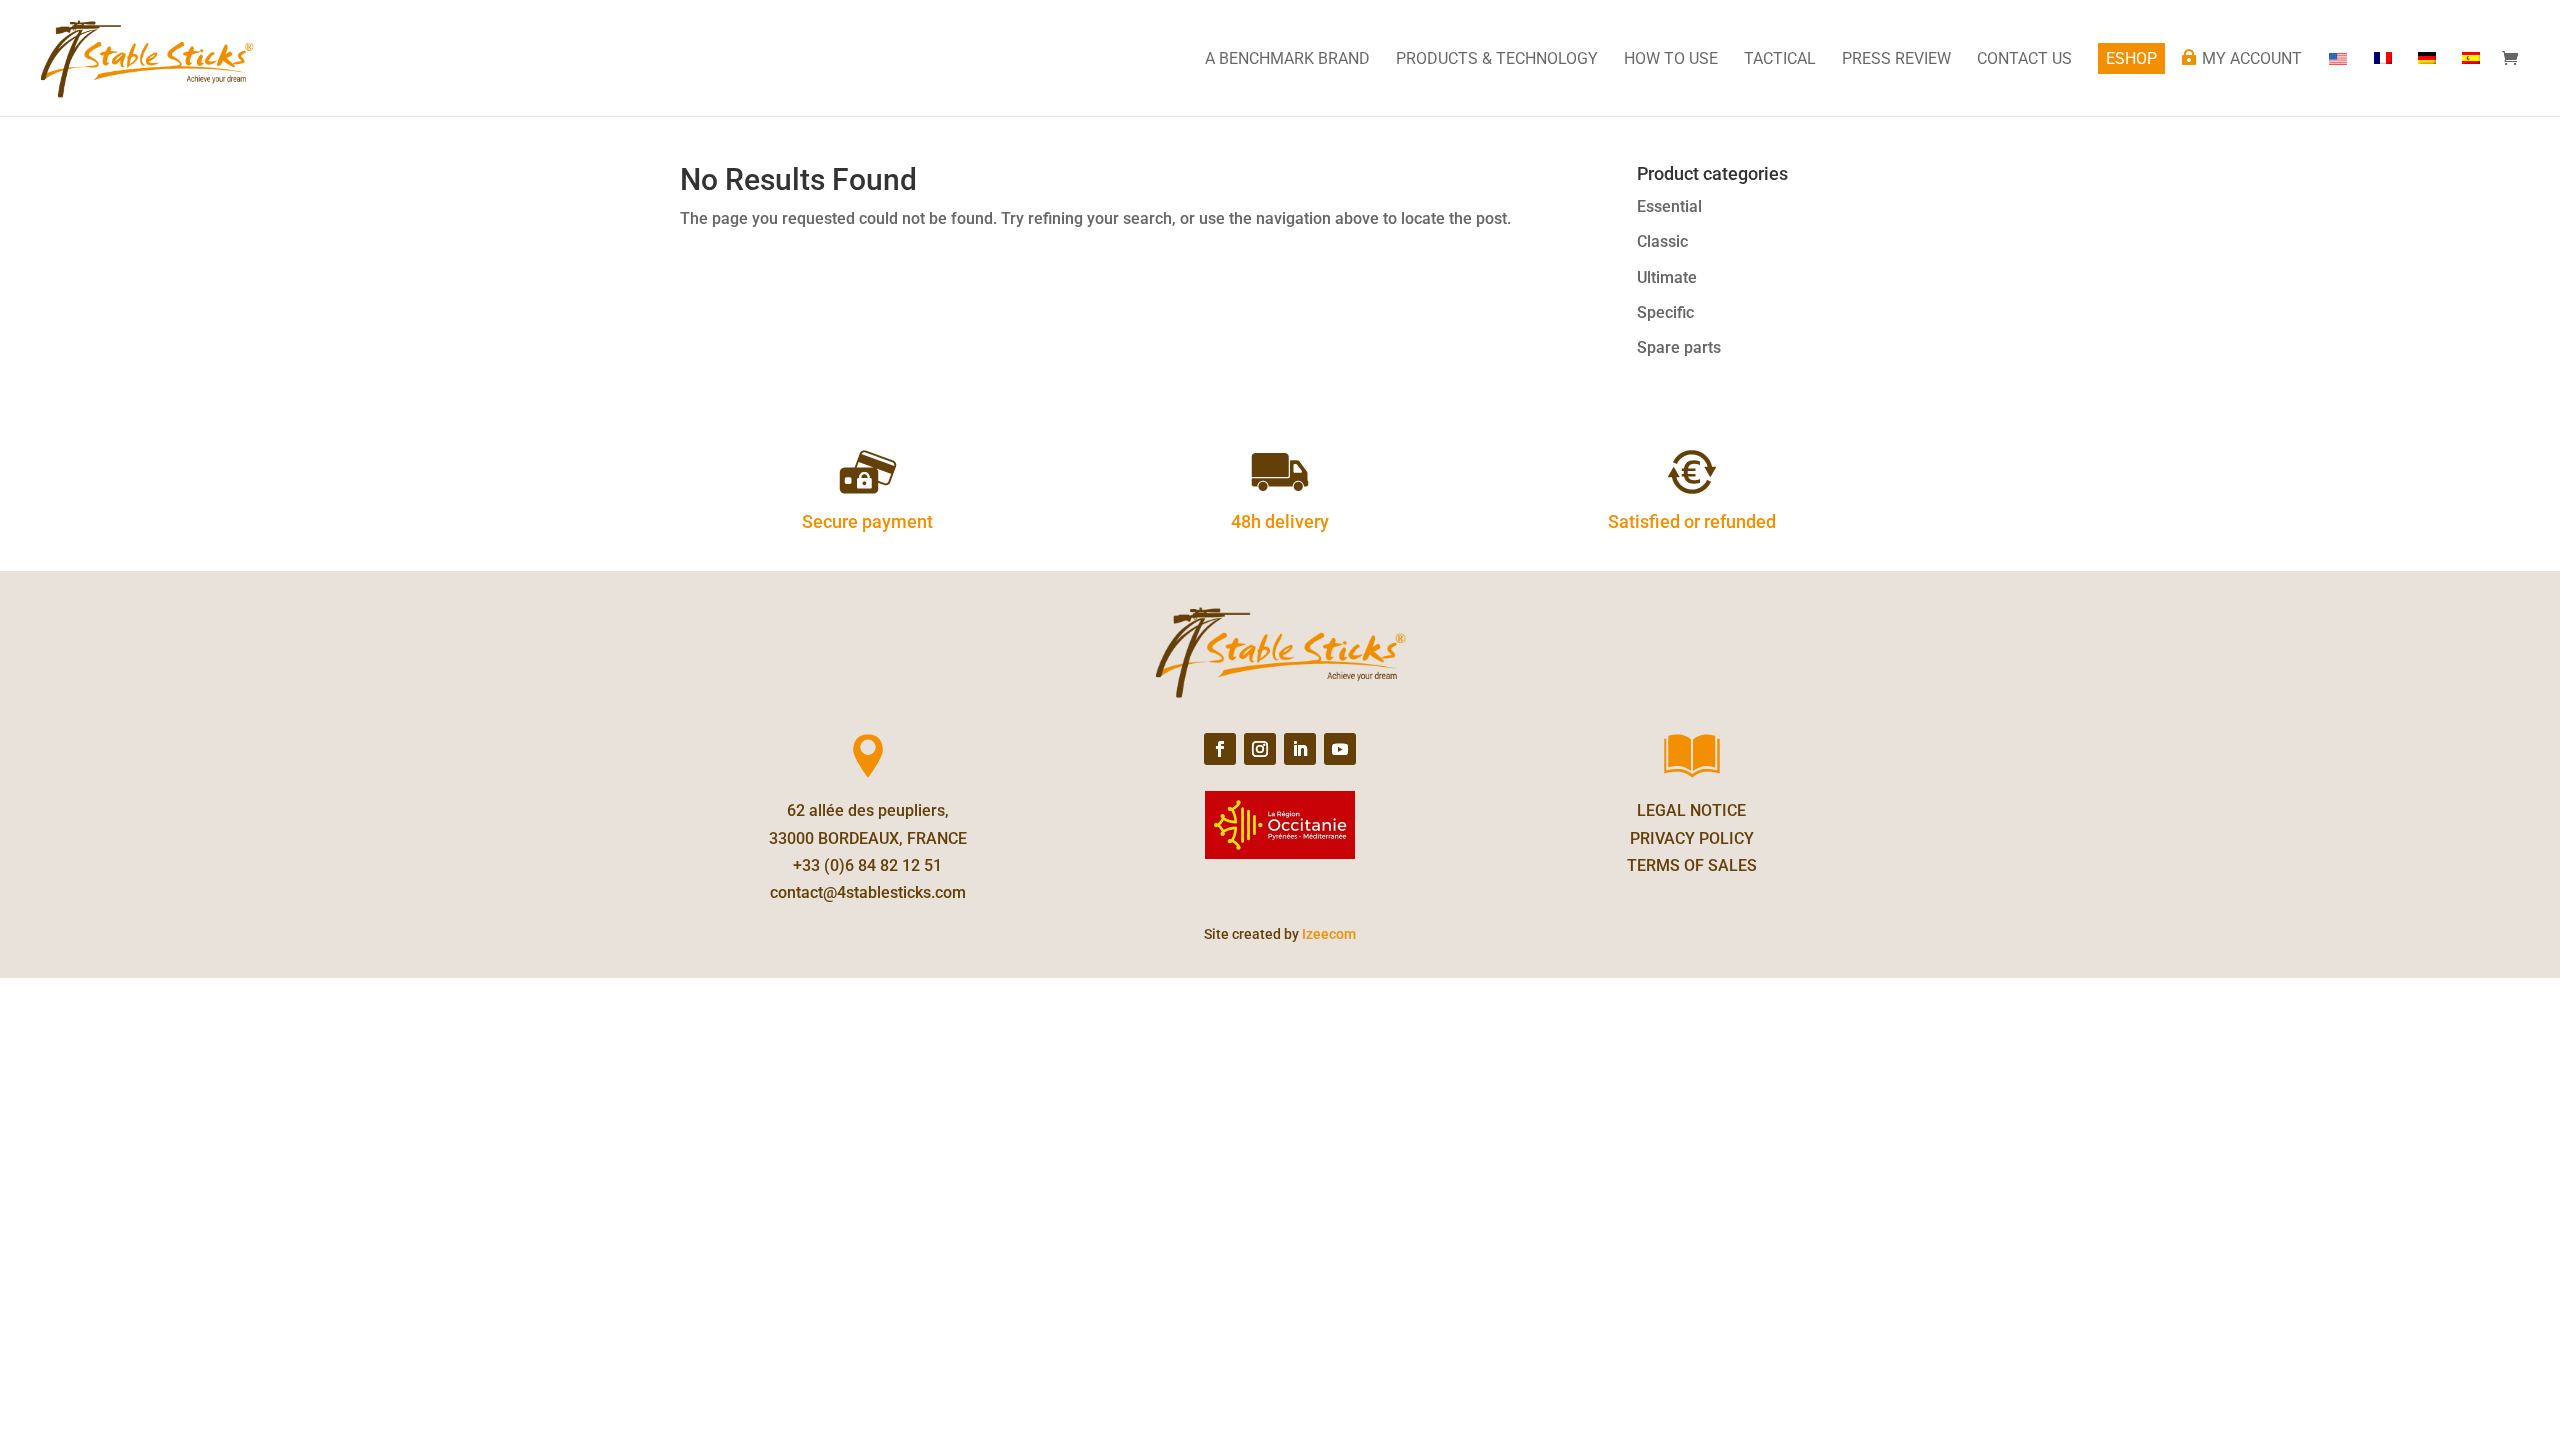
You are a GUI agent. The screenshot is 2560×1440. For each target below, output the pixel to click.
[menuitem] (2383, 84)
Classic (1662, 241)
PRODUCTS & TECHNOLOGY (1497, 60)
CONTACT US (2024, 60)
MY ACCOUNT (2252, 59)
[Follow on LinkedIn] (1300, 749)
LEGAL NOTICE (1691, 810)
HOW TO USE (1671, 60)
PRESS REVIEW (1896, 60)
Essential (1669, 206)
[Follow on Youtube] (1340, 749)
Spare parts (1679, 347)
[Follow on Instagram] (1260, 749)
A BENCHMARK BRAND (1287, 60)
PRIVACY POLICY (1692, 838)
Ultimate (1667, 277)
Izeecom (1329, 934)
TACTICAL (1780, 60)
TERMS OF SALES (1692, 865)
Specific (1665, 312)
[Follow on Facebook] (1220, 749)
